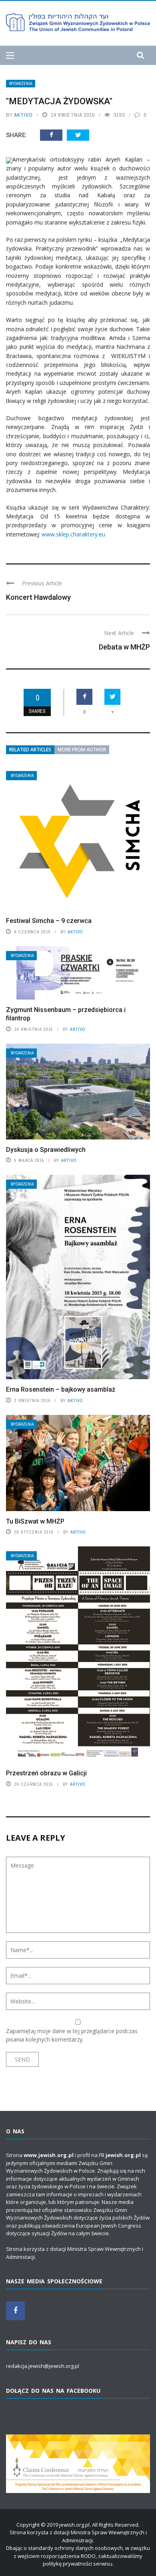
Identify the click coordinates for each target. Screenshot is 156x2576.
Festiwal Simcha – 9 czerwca (49, 921)
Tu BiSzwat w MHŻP (35, 1521)
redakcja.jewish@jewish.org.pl (43, 2366)
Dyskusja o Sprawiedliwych (46, 1150)
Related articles (30, 750)
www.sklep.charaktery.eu (73, 534)
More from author (82, 750)
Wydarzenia (21, 84)
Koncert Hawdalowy (38, 597)
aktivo (23, 115)
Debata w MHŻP (124, 647)
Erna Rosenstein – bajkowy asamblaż (61, 1389)
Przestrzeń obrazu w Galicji (46, 1773)
